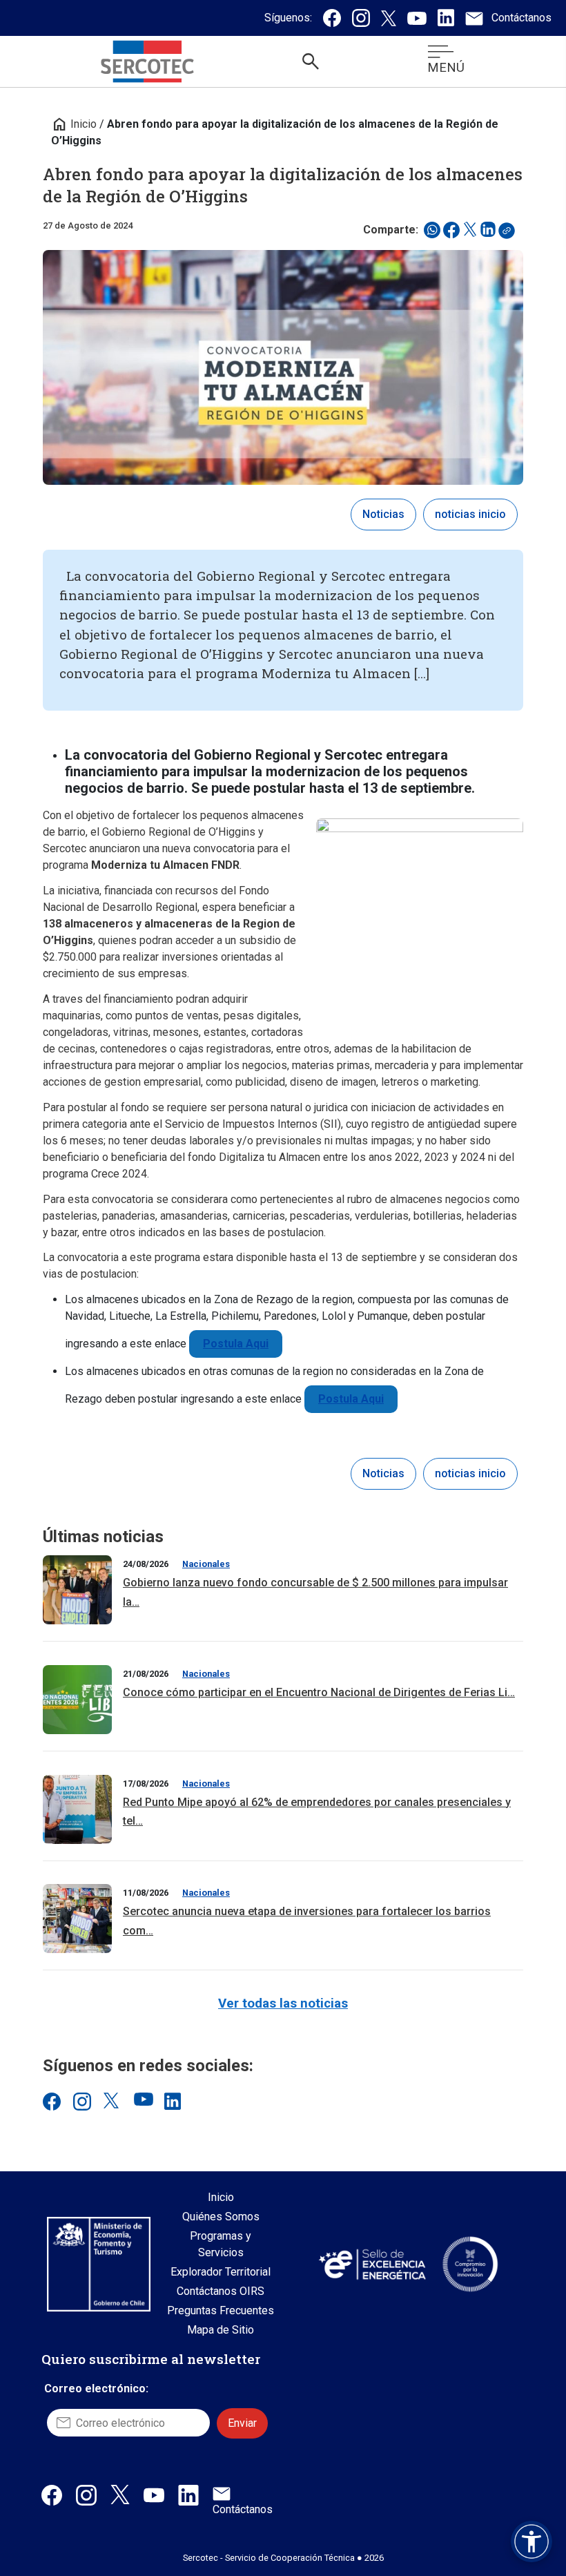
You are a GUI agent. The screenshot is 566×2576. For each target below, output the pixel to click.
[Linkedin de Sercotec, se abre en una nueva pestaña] (446, 18)
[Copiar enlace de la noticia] (511, 234)
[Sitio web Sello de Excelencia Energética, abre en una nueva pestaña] (371, 2264)
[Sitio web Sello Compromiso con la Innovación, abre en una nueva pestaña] (470, 2264)
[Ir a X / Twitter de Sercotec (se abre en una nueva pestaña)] (112, 2101)
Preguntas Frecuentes (221, 2310)
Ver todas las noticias (283, 2003)
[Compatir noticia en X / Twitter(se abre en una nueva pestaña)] (470, 230)
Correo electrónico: (96, 2388)
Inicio (74, 124)
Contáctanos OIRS (221, 2291)
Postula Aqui (236, 1344)
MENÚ (446, 67)
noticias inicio (470, 514)
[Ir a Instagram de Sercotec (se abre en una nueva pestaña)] (81, 2101)
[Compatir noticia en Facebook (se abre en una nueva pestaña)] (451, 230)
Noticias (383, 514)
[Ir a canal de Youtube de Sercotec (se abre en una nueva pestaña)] (142, 2101)
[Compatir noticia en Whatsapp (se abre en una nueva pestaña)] (432, 230)
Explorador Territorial (221, 2272)
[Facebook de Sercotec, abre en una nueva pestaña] (52, 2495)
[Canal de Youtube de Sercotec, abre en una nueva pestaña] (154, 2495)
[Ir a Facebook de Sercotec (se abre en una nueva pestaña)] (51, 2101)
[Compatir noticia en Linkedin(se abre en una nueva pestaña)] (488, 230)
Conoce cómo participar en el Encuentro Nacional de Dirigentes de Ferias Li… (319, 1692)
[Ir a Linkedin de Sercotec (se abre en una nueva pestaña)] (173, 2101)
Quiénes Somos (221, 2217)
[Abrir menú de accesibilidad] (531, 2541)
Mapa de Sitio (221, 2330)
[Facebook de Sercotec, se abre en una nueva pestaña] (332, 18)
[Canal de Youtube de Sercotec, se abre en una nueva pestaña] (417, 18)
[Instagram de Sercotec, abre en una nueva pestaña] (86, 2495)
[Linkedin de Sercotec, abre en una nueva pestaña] (188, 2495)
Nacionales (206, 1564)
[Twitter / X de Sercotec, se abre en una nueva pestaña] (389, 18)
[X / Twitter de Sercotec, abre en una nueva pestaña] (120, 2494)
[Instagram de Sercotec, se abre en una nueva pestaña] (361, 18)
